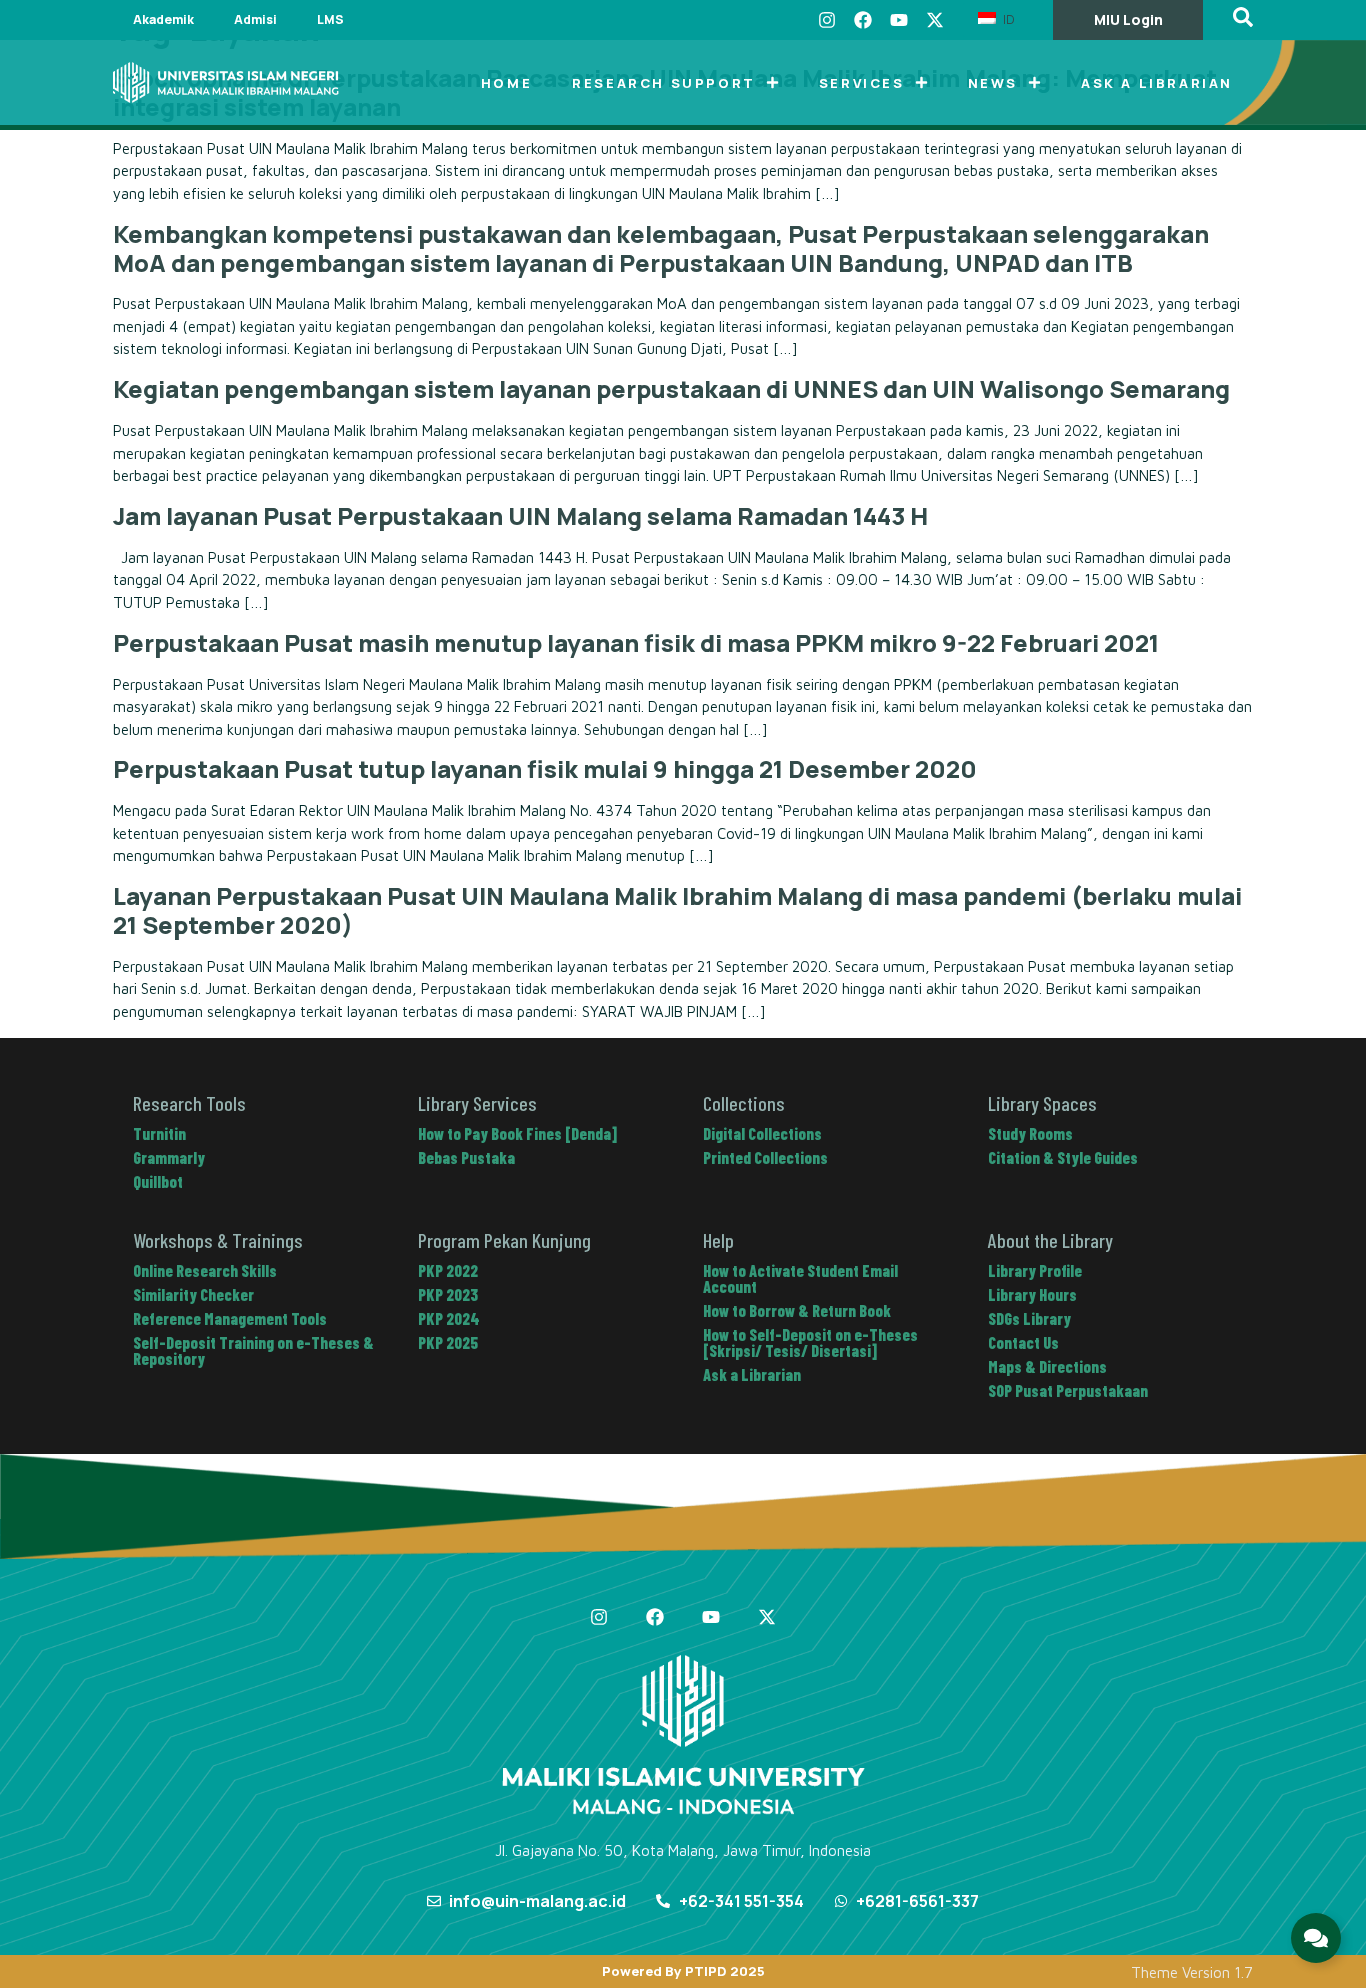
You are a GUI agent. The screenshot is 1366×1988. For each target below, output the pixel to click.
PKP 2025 (448, 1342)
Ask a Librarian (1157, 83)
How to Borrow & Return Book (797, 1310)
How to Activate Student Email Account (800, 1278)
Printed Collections (765, 1157)
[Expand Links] (1316, 1938)
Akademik (163, 19)
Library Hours (1032, 1294)
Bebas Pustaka (466, 1157)
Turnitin (159, 1133)
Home (506, 83)
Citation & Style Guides (1063, 1157)
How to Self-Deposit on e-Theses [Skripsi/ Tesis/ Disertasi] (810, 1342)
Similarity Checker (193, 1294)
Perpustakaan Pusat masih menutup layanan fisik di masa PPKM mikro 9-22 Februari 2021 (636, 642)
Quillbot (158, 1181)
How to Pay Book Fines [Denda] (517, 1133)
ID (1007, 19)
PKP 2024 (449, 1318)
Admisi (255, 19)
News (993, 83)
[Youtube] (899, 20)
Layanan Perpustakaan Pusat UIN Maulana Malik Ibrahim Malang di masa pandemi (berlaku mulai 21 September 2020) (677, 910)
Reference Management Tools (230, 1318)
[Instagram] (827, 20)
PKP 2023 (448, 1294)
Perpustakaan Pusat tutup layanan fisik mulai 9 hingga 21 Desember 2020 (545, 768)
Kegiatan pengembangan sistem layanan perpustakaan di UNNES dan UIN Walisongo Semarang (671, 388)
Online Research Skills (205, 1270)
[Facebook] (863, 20)
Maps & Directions (1047, 1366)
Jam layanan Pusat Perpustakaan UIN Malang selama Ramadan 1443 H (520, 515)
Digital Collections (762, 1133)
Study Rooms (1030, 1133)
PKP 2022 (448, 1270)
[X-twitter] (935, 20)
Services (862, 83)
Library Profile (1035, 1270)
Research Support (664, 83)
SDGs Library (1029, 1318)
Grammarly (169, 1157)
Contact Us (1023, 1342)
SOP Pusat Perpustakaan (1068, 1390)
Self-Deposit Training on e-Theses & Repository (253, 1350)
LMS (330, 19)
